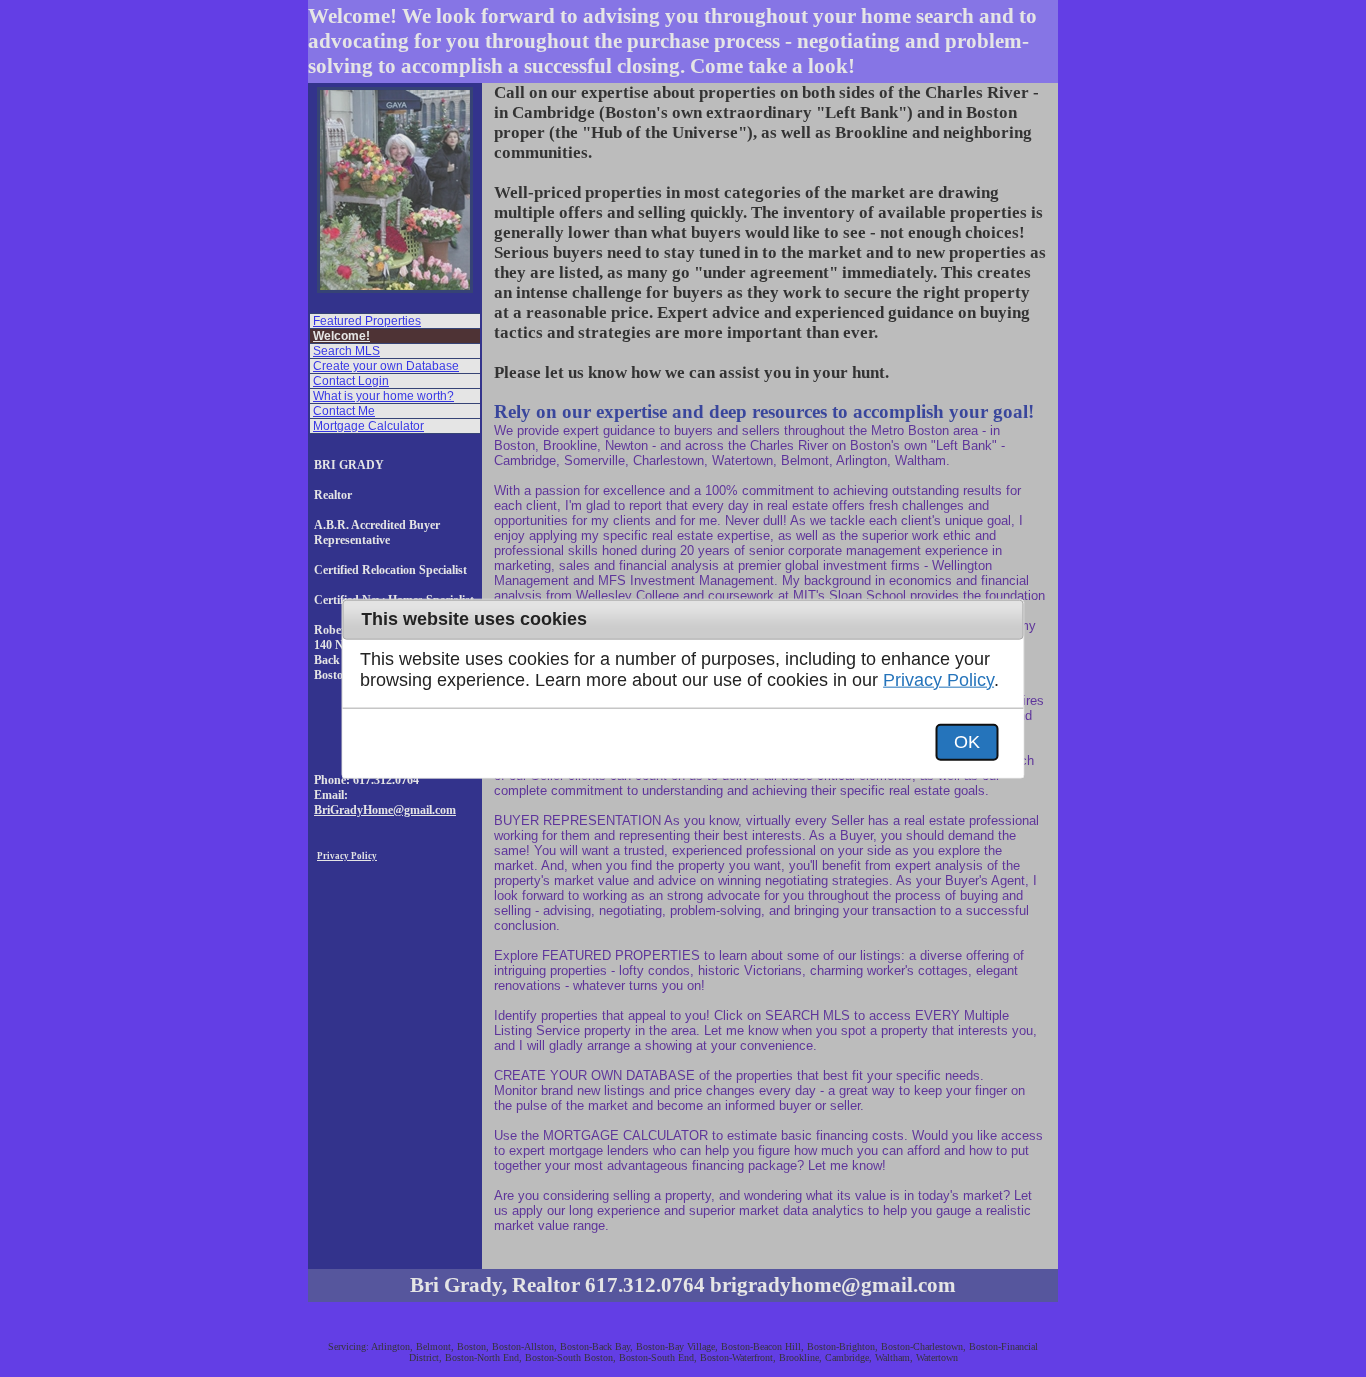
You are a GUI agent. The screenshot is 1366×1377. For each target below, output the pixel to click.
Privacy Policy (938, 680)
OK (967, 741)
